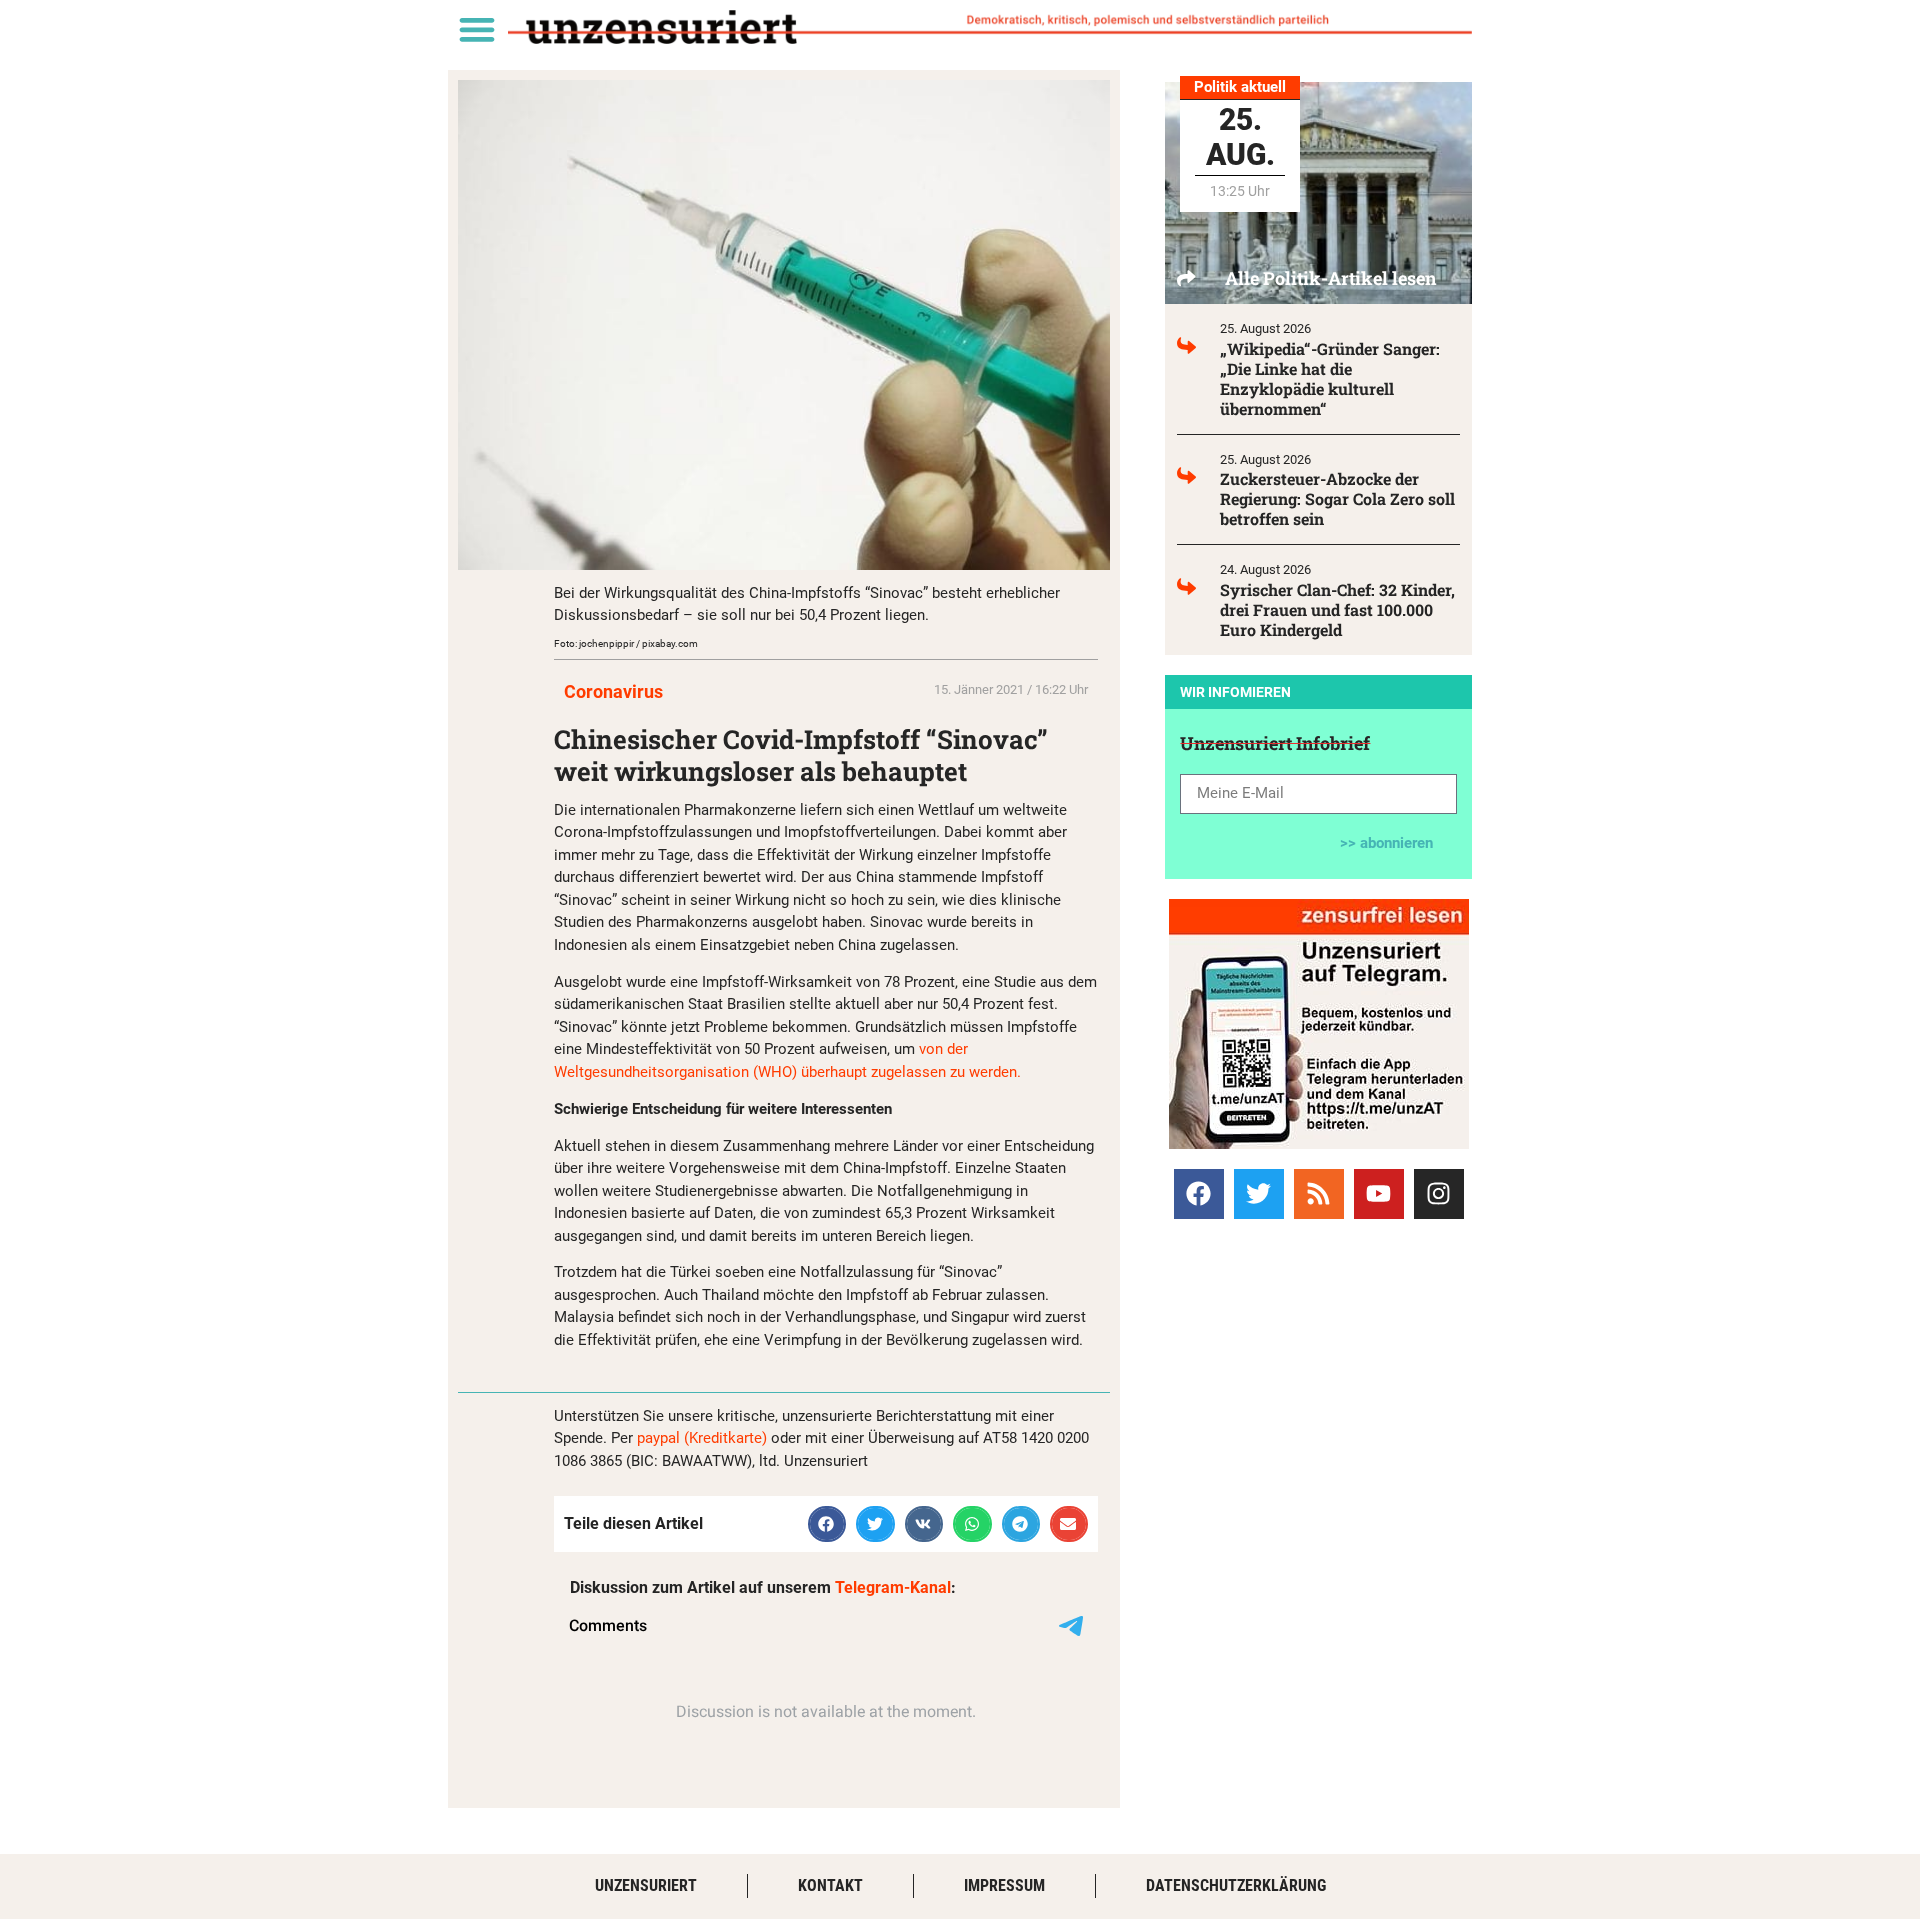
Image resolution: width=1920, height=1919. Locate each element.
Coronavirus (613, 691)
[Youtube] (1379, 1194)
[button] (476, 28)
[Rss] (1319, 1194)
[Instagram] (1439, 1194)
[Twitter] (1259, 1194)
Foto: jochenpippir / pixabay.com (626, 643)
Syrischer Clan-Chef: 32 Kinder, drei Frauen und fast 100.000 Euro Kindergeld (1337, 609)
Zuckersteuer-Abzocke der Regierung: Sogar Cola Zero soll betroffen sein (1337, 498)
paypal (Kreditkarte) (702, 1438)
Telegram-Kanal (893, 1587)
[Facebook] (1199, 1194)
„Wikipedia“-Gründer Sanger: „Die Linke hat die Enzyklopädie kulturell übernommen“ (1330, 378)
